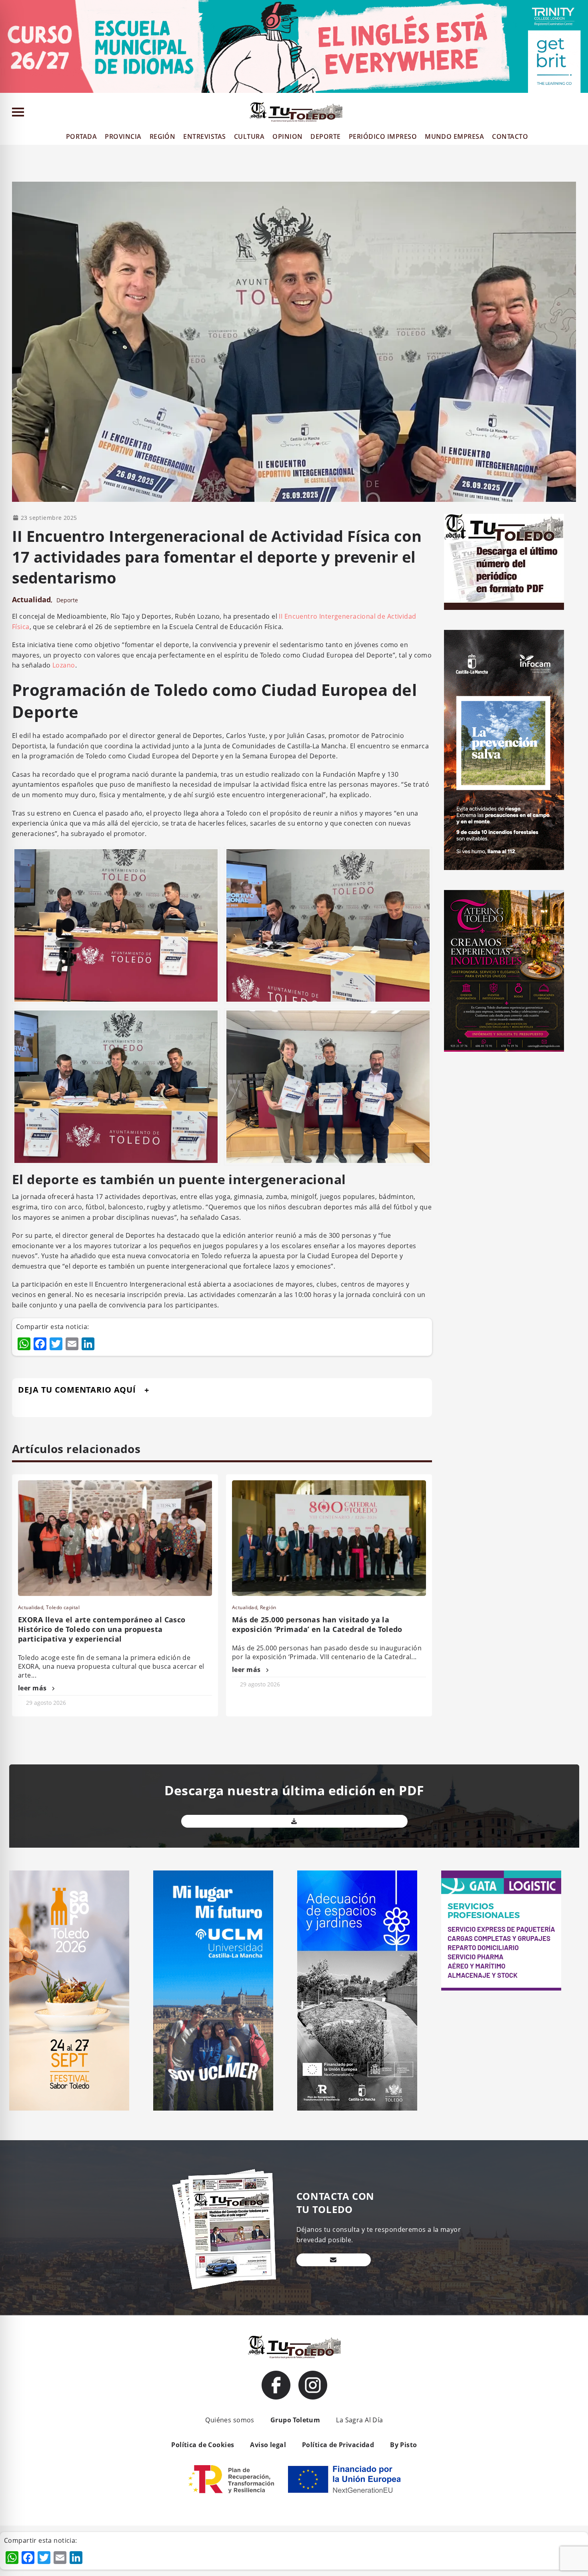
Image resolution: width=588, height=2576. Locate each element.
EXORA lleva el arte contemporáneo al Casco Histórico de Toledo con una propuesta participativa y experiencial (102, 1629)
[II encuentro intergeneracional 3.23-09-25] (116, 925)
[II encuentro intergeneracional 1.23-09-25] (116, 1086)
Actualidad (31, 599)
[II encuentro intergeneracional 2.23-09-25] (328, 925)
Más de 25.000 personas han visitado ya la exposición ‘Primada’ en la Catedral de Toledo (317, 1624)
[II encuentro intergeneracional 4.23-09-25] (328, 1086)
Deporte (67, 600)
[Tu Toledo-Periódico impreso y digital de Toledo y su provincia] (296, 112)
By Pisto (403, 2445)
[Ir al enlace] (276, 2385)
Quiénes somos (230, 2420)
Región (268, 1607)
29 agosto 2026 (46, 1703)
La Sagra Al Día (359, 2420)
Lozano (64, 665)
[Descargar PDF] (294, 1821)
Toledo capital (63, 1607)
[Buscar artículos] (578, 114)
